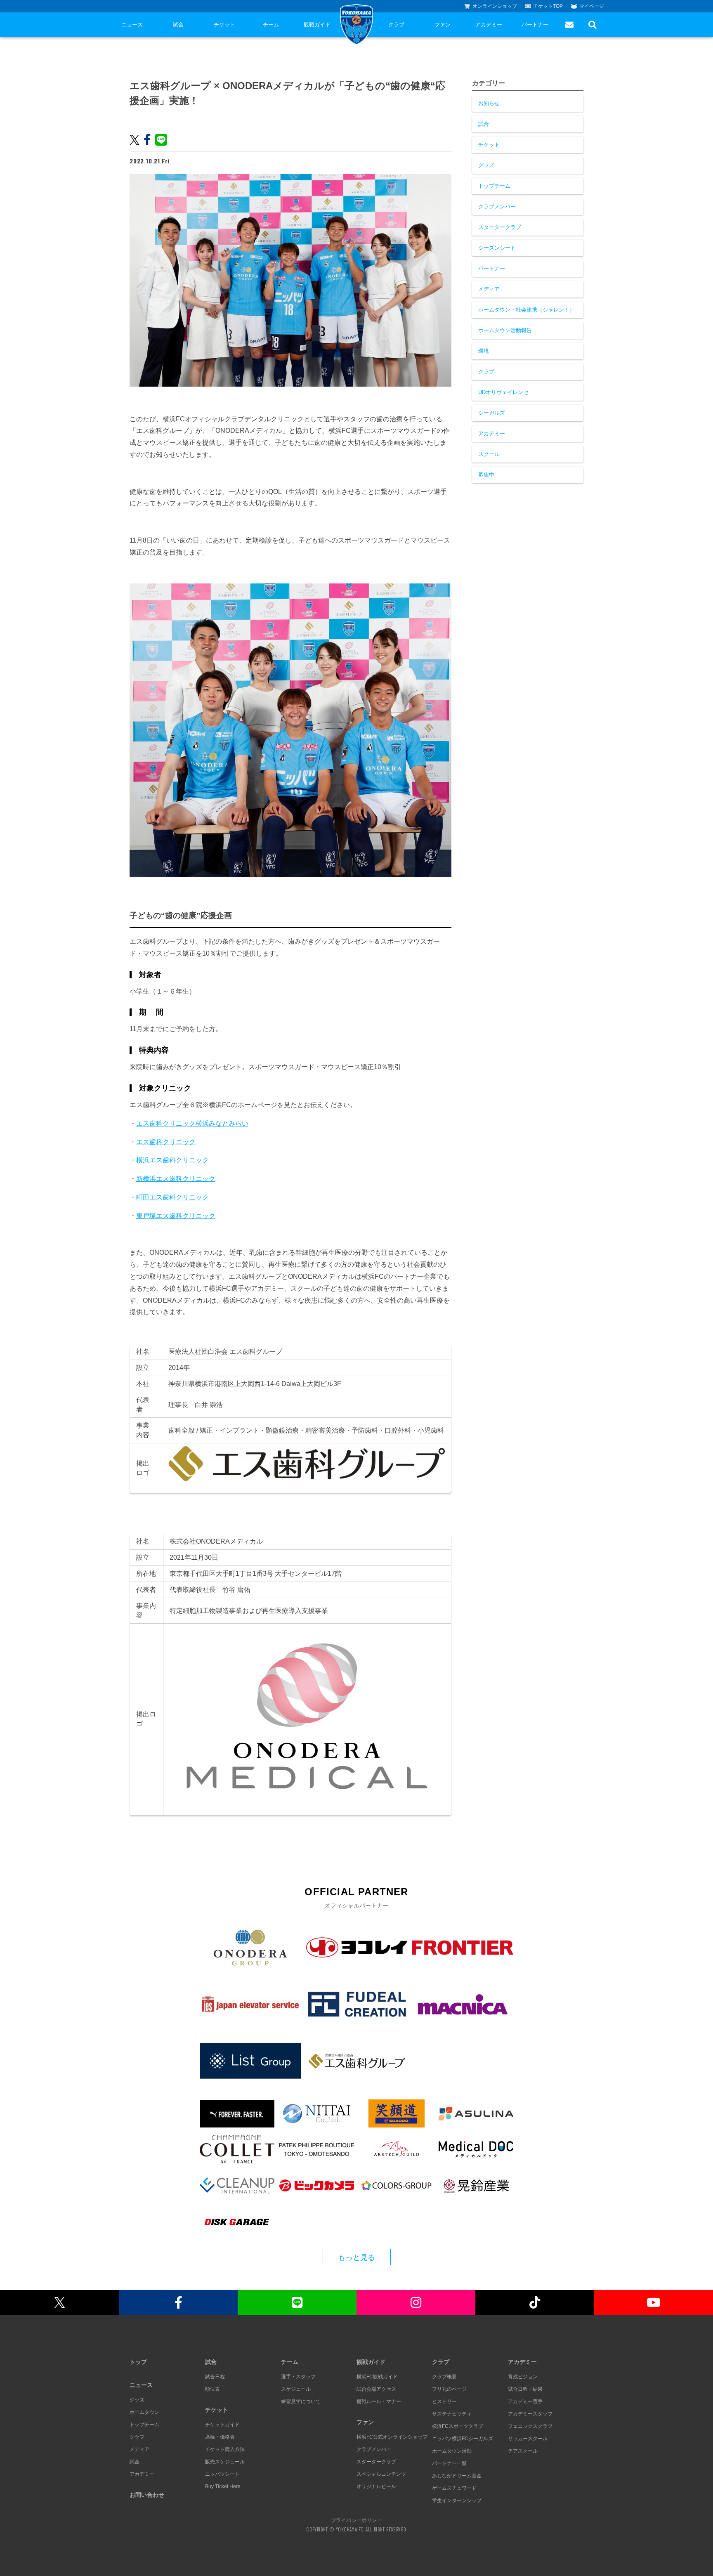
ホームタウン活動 (452, 2451)
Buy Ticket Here (223, 2486)
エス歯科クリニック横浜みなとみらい (192, 1123)
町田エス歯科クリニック (172, 1197)
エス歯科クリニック (166, 1142)
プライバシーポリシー (356, 2520)
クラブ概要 (444, 2377)
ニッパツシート (222, 2474)
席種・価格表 (220, 2437)
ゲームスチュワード (454, 2488)
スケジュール (296, 2389)
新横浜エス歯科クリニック (176, 1179)
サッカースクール (528, 2439)
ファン (443, 25)
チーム (271, 25)
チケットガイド (222, 2425)
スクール (489, 454)
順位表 (212, 2389)
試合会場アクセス (376, 2389)
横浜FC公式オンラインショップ (392, 2437)
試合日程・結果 (525, 2389)
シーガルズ (492, 413)
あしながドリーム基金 (457, 2476)
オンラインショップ (495, 6)
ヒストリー (444, 2401)
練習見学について (301, 2401)
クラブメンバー (497, 207)
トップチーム (494, 186)
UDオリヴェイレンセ (503, 392)
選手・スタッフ (298, 2377)
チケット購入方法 (225, 2449)
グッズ (486, 165)
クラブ (396, 25)
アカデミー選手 (525, 2401)
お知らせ (489, 103)
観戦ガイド (317, 25)
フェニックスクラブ (530, 2426)
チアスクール (523, 2451)
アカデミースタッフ (530, 2414)
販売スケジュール (225, 2462)
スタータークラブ (500, 227)
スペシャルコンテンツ (381, 2474)
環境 (484, 351)
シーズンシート (497, 248)
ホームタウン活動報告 (505, 330)
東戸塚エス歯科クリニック (176, 1216)
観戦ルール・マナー (379, 2401)
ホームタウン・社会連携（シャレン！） (526, 310)
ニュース (132, 25)
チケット (224, 25)
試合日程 (215, 2377)
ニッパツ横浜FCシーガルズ (463, 2439)
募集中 (486, 475)
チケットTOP (548, 6)
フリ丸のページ (449, 2389)
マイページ (592, 6)
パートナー (535, 25)
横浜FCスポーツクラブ (458, 2426)
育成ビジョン (523, 2377)
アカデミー (489, 25)
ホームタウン (144, 2412)
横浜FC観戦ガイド (377, 2377)
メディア (489, 289)
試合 (178, 25)
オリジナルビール (376, 2486)
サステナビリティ (452, 2414)
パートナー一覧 (449, 2463)
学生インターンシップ (457, 2500)
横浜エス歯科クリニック (172, 1160)
